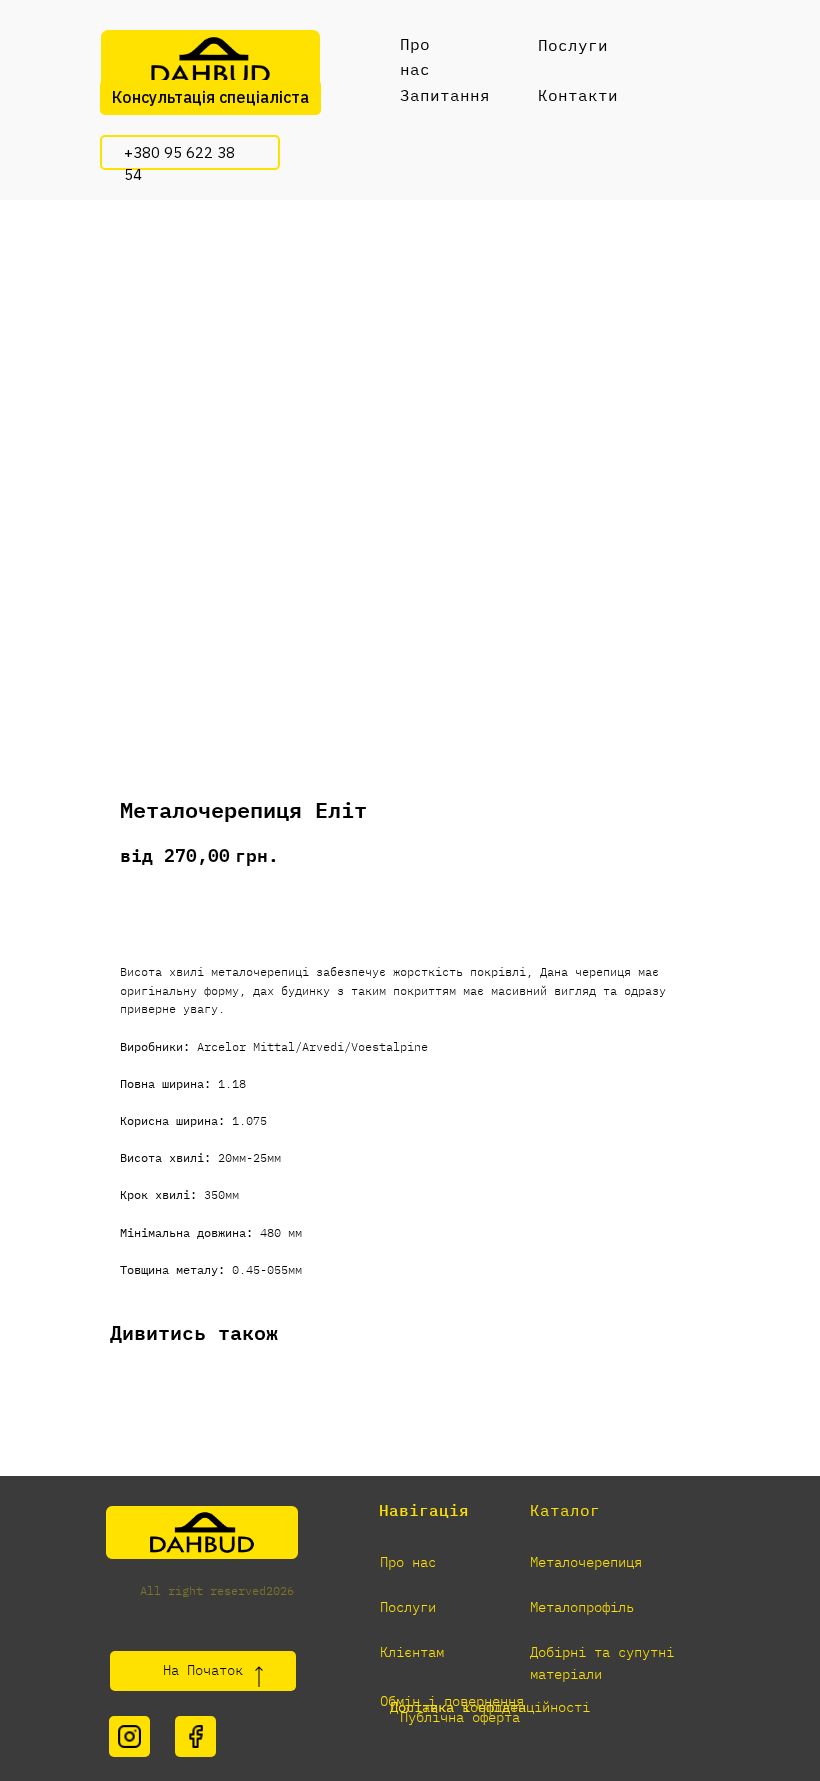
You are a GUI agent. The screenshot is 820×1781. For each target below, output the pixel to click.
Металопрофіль (582, 1607)
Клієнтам (412, 1652)
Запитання (445, 95)
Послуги (573, 45)
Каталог (565, 1510)
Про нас (408, 1562)
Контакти (578, 95)
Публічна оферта (460, 1717)
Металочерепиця (586, 1562)
